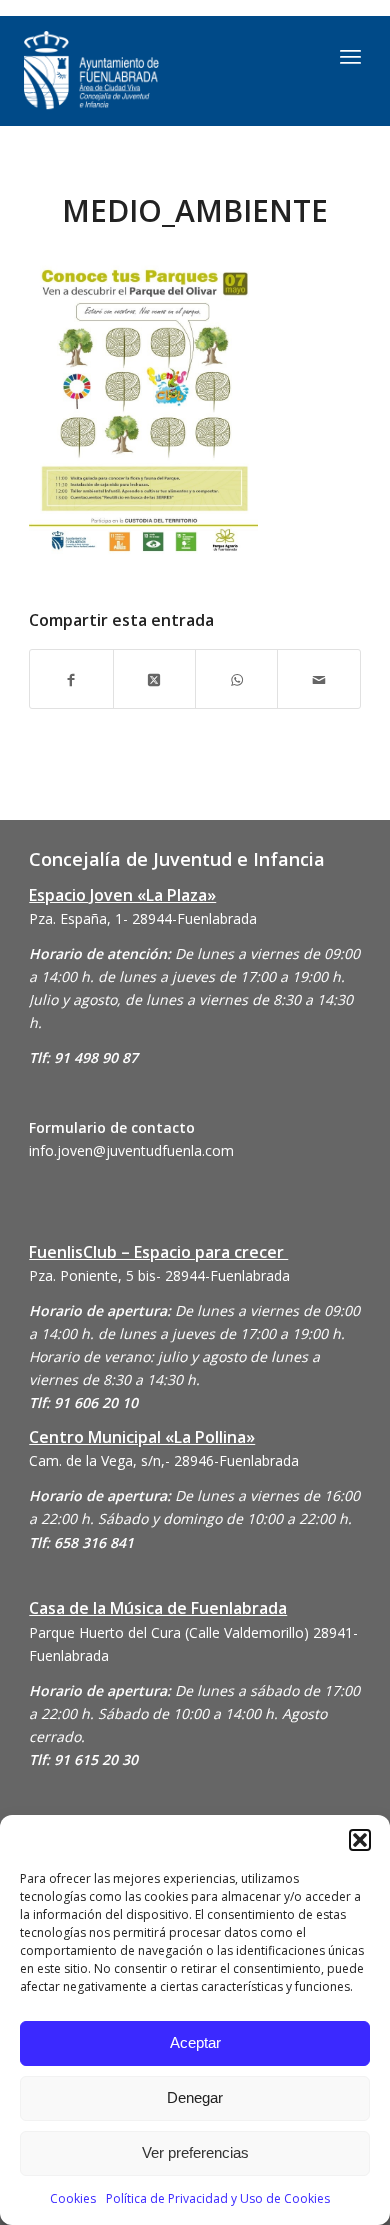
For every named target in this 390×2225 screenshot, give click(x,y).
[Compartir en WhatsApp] (236, 678)
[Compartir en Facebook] (71, 678)
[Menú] (350, 56)
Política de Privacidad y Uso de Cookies (218, 2198)
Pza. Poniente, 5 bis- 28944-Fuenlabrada (159, 1275)
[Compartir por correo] (318, 678)
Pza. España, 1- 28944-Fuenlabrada (143, 918)
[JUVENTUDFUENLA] (146, 71)
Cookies (73, 2198)
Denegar (195, 2097)
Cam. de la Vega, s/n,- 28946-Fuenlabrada (164, 1460)
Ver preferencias (195, 2152)
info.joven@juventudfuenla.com (131, 1150)
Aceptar (195, 2042)
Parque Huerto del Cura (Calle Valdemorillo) (169, 1632)
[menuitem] (350, 56)
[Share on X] (154, 678)
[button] (360, 1840)
